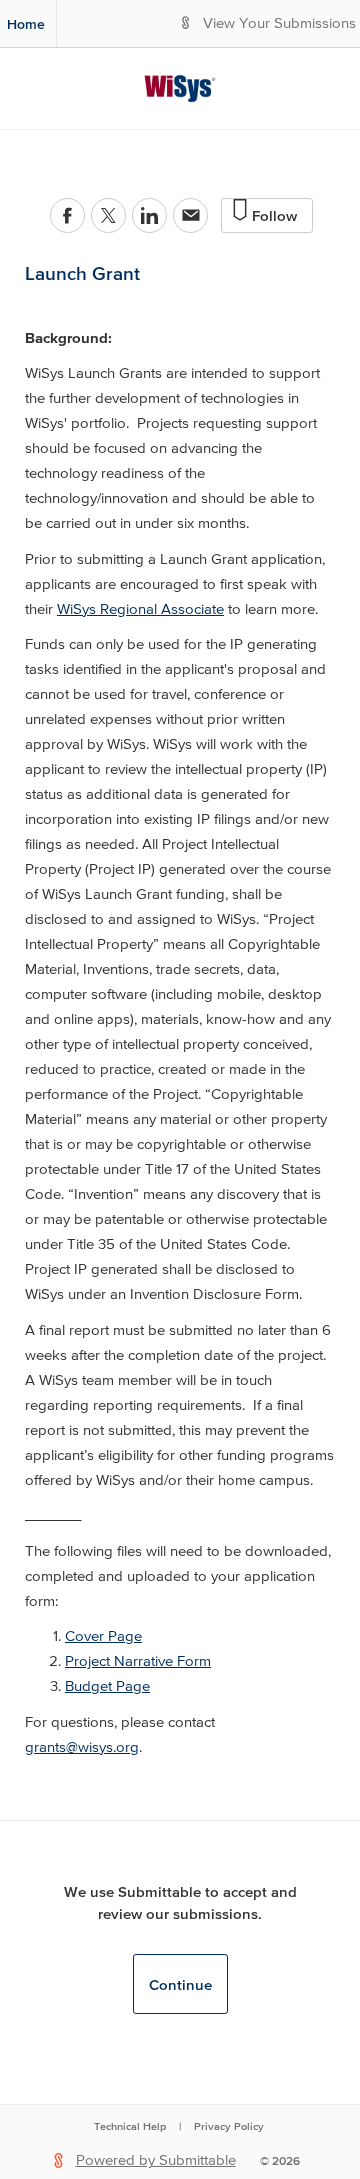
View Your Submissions (279, 23)
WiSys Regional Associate (140, 609)
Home (26, 24)
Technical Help (130, 2126)
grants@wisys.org (82, 1747)
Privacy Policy (229, 2126)
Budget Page (107, 1686)
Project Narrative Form (138, 1661)
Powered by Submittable (156, 2160)
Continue (180, 1984)
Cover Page (103, 1636)
